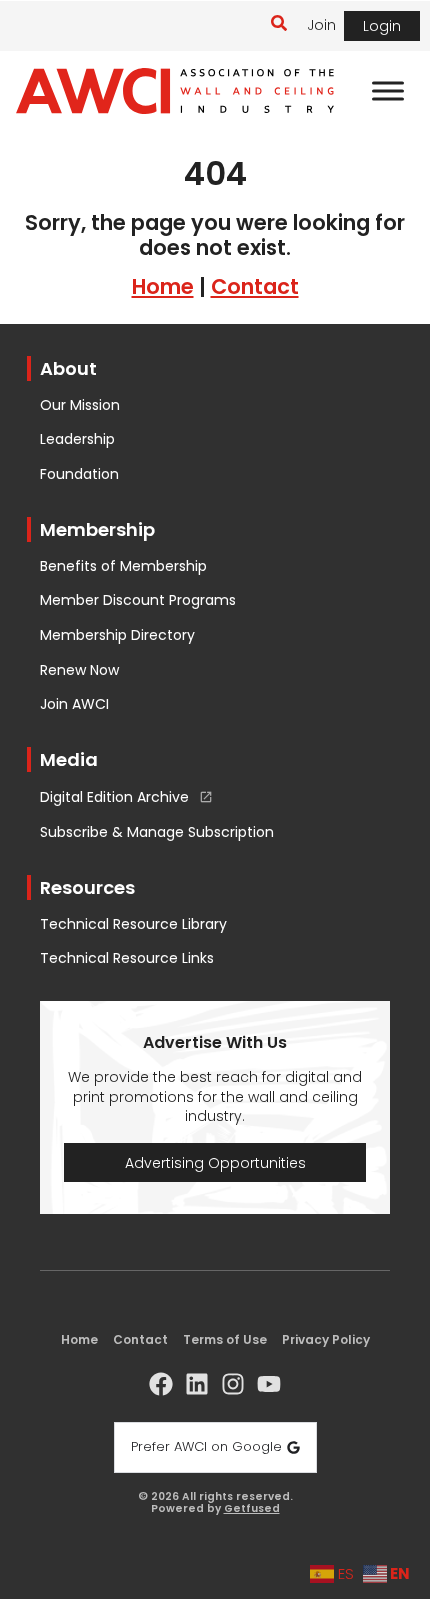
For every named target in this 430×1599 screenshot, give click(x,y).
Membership (97, 529)
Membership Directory (117, 635)
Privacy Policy (326, 1339)
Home (163, 286)
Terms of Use (225, 1339)
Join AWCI (74, 704)
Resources (87, 887)
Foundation (79, 474)
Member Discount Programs (138, 600)
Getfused (252, 1509)
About (68, 368)
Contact (255, 286)
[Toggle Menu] (388, 91)
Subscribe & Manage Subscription (157, 832)
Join (321, 25)
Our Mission (80, 405)
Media (69, 759)
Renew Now (79, 670)
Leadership (77, 439)
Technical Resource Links (127, 958)
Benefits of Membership (123, 566)
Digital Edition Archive (114, 798)
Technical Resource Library (133, 924)
